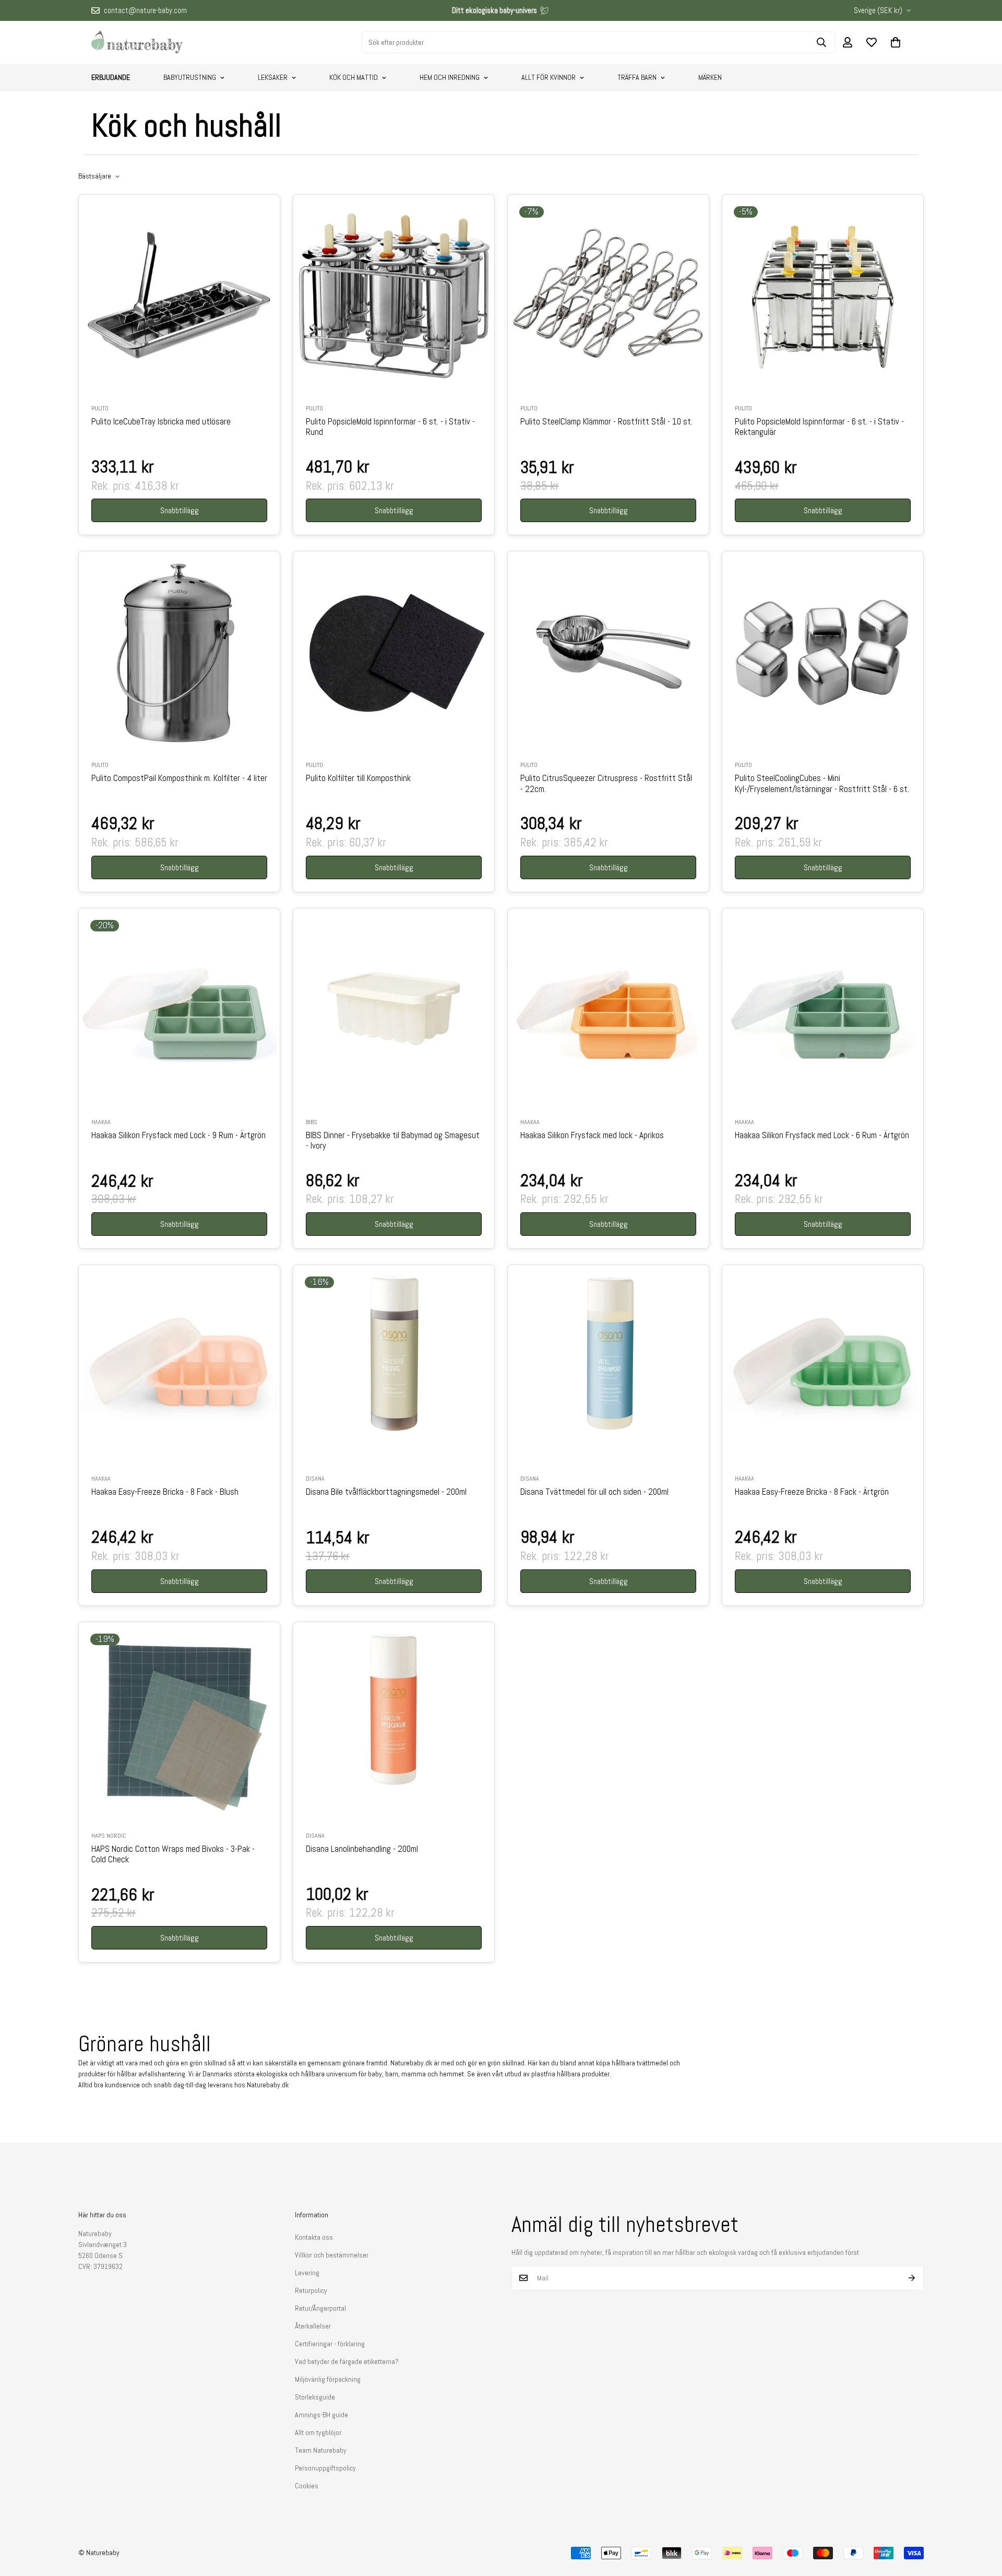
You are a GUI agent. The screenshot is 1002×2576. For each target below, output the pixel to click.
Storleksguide (315, 2397)
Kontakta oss (314, 2237)
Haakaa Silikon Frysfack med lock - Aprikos (592, 1136)
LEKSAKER (273, 77)
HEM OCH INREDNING (450, 77)
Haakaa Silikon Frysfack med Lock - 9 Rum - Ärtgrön (178, 1136)
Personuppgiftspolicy (325, 2468)
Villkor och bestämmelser (332, 2255)
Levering (307, 2273)
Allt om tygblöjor (318, 2432)
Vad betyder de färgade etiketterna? (347, 2361)
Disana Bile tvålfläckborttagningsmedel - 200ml (386, 1492)
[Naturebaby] (137, 42)
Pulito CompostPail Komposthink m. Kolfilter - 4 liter (179, 778)
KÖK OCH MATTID (354, 77)
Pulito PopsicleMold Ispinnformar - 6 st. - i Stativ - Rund (390, 427)
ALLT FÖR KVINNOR (548, 77)
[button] (896, 42)
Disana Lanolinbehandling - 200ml (362, 1849)
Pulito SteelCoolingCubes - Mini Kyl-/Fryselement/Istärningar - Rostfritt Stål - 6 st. (822, 784)
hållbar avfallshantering (151, 2074)
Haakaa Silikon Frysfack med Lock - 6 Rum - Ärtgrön (822, 1136)
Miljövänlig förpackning (328, 2379)
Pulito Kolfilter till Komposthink (358, 778)
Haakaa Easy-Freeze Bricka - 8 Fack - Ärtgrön (812, 1492)
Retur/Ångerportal (320, 2308)
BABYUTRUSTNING (190, 77)
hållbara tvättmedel (640, 2063)
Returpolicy (311, 2290)
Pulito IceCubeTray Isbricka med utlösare (161, 422)
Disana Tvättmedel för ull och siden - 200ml (594, 1492)
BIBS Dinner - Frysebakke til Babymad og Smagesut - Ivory (393, 1141)
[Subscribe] (912, 2278)
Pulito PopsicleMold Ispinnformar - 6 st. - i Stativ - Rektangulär (819, 427)
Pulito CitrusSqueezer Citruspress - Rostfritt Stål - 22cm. (606, 784)
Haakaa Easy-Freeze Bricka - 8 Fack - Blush (165, 1492)
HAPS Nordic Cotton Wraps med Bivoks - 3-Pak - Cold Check (173, 1854)
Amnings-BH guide (321, 2415)
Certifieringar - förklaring (330, 2344)
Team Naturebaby (321, 2450)
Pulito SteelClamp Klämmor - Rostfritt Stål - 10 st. (606, 422)
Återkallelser (313, 2326)
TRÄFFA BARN (637, 77)
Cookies (307, 2486)
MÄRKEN (710, 77)
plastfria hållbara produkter (570, 2074)
